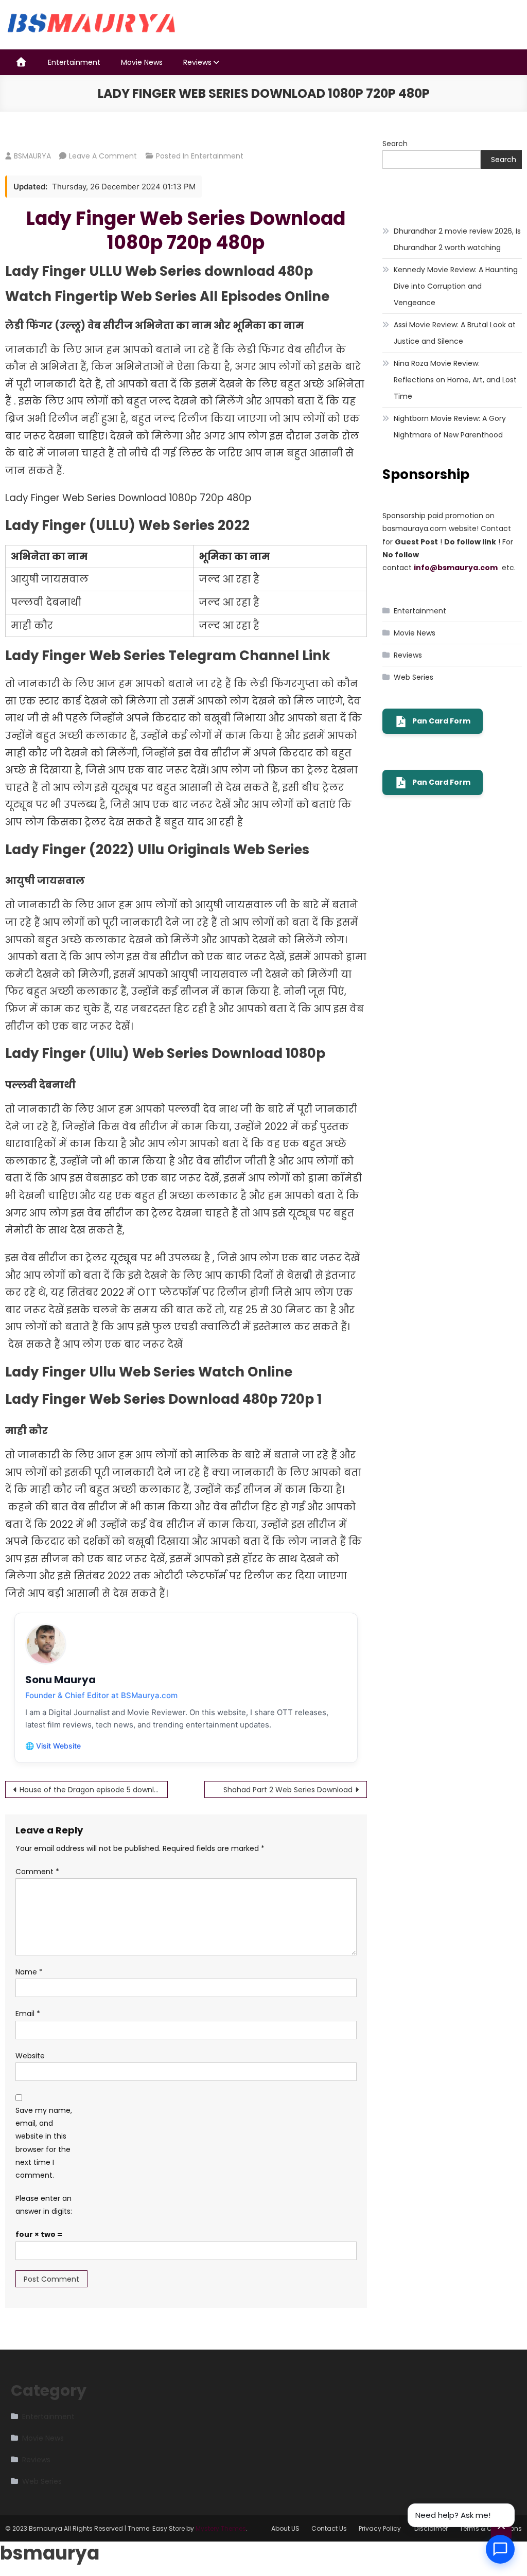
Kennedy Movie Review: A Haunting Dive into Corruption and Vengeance (456, 286)
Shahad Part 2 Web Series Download (288, 1790)
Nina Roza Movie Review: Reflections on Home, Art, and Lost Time (455, 380)
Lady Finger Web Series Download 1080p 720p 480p (186, 231)
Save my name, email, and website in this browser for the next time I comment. (44, 2143)
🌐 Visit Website (53, 1746)
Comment (37, 1872)
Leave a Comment (103, 156)
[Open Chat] (500, 2549)
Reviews (197, 62)
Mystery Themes (221, 2528)
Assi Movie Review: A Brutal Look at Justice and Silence (455, 333)
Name (29, 1972)
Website (30, 2056)
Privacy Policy (381, 2528)
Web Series (414, 677)
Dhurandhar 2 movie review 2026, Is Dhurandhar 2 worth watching (457, 239)
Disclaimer (431, 2528)
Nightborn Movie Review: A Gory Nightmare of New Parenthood (450, 427)
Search (395, 144)
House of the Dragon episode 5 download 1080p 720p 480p (94, 1790)
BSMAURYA (32, 156)
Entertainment (74, 62)
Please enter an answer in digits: (44, 2205)
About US (285, 2528)
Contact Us (329, 2528)
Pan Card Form (441, 721)
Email (28, 2014)
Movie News (142, 62)
